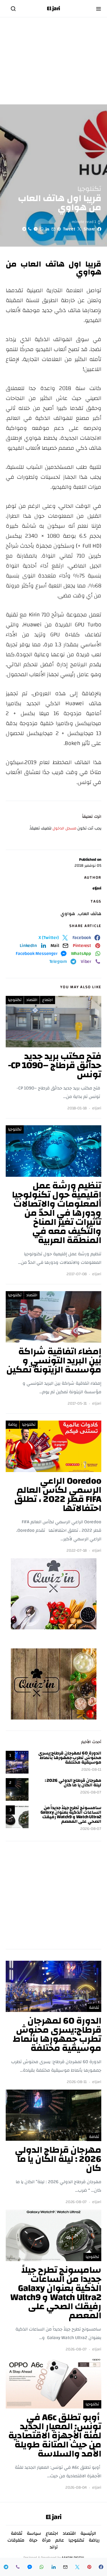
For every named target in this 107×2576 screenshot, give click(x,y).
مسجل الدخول (64, 828)
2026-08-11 (91, 1770)
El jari (53, 9)
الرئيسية (88, 2533)
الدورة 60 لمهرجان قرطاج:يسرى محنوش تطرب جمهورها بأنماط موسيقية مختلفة (70, 1758)
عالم (60, 2540)
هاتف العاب (90, 914)
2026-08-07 (91, 1792)
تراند (54, 2547)
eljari (97, 888)
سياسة (34, 2533)
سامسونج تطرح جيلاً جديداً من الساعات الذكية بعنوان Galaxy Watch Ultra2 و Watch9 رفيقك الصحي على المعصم (71, 1815)
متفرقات (16, 2540)
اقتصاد (32, 1000)
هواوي (68, 914)
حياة (33, 2540)
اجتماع (48, 1000)
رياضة (13, 1425)
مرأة (46, 2540)
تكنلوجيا (89, 189)
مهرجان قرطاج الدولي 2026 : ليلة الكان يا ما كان (73, 1783)
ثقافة (94, 2008)
